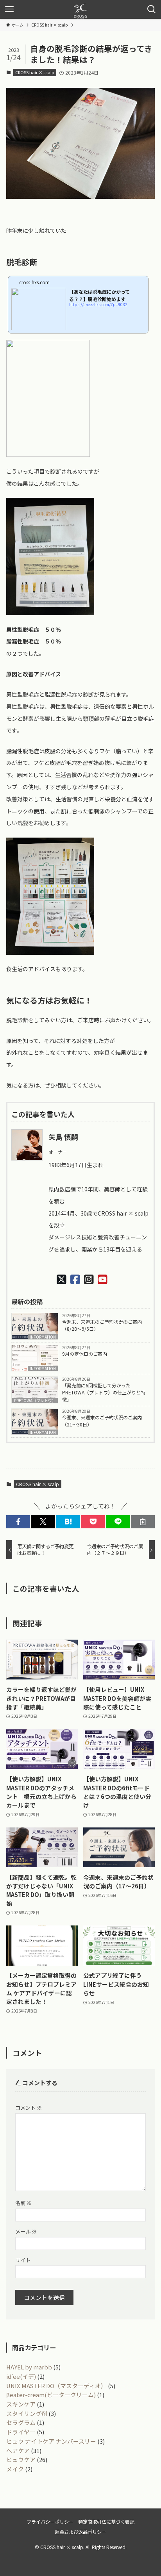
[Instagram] (89, 1279)
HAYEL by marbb (29, 2367)
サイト (23, 2260)
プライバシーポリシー (50, 2522)
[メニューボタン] (9, 9)
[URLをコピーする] (143, 1522)
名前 (23, 2203)
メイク (15, 2469)
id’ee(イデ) (21, 2376)
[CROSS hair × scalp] (80, 9)
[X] (62, 1279)
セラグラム (21, 2422)
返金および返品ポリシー (80, 2532)
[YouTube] (103, 1279)
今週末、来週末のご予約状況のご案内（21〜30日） (102, 1421)
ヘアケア (18, 2450)
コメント (29, 2108)
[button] (18, 1522)
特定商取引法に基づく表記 (106, 2522)
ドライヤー (21, 2432)
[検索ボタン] (152, 9)
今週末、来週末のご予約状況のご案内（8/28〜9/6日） (102, 1325)
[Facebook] (75, 1279)
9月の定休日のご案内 (85, 1354)
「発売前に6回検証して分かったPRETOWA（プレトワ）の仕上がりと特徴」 (104, 1392)
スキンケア (21, 2404)
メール (26, 2231)
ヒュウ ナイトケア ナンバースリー (51, 2441)
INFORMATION (43, 1337)
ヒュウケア (21, 2459)
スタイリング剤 (27, 2413)
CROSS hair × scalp (35, 72)
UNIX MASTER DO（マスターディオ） (56, 2386)
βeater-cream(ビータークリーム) (51, 2395)
